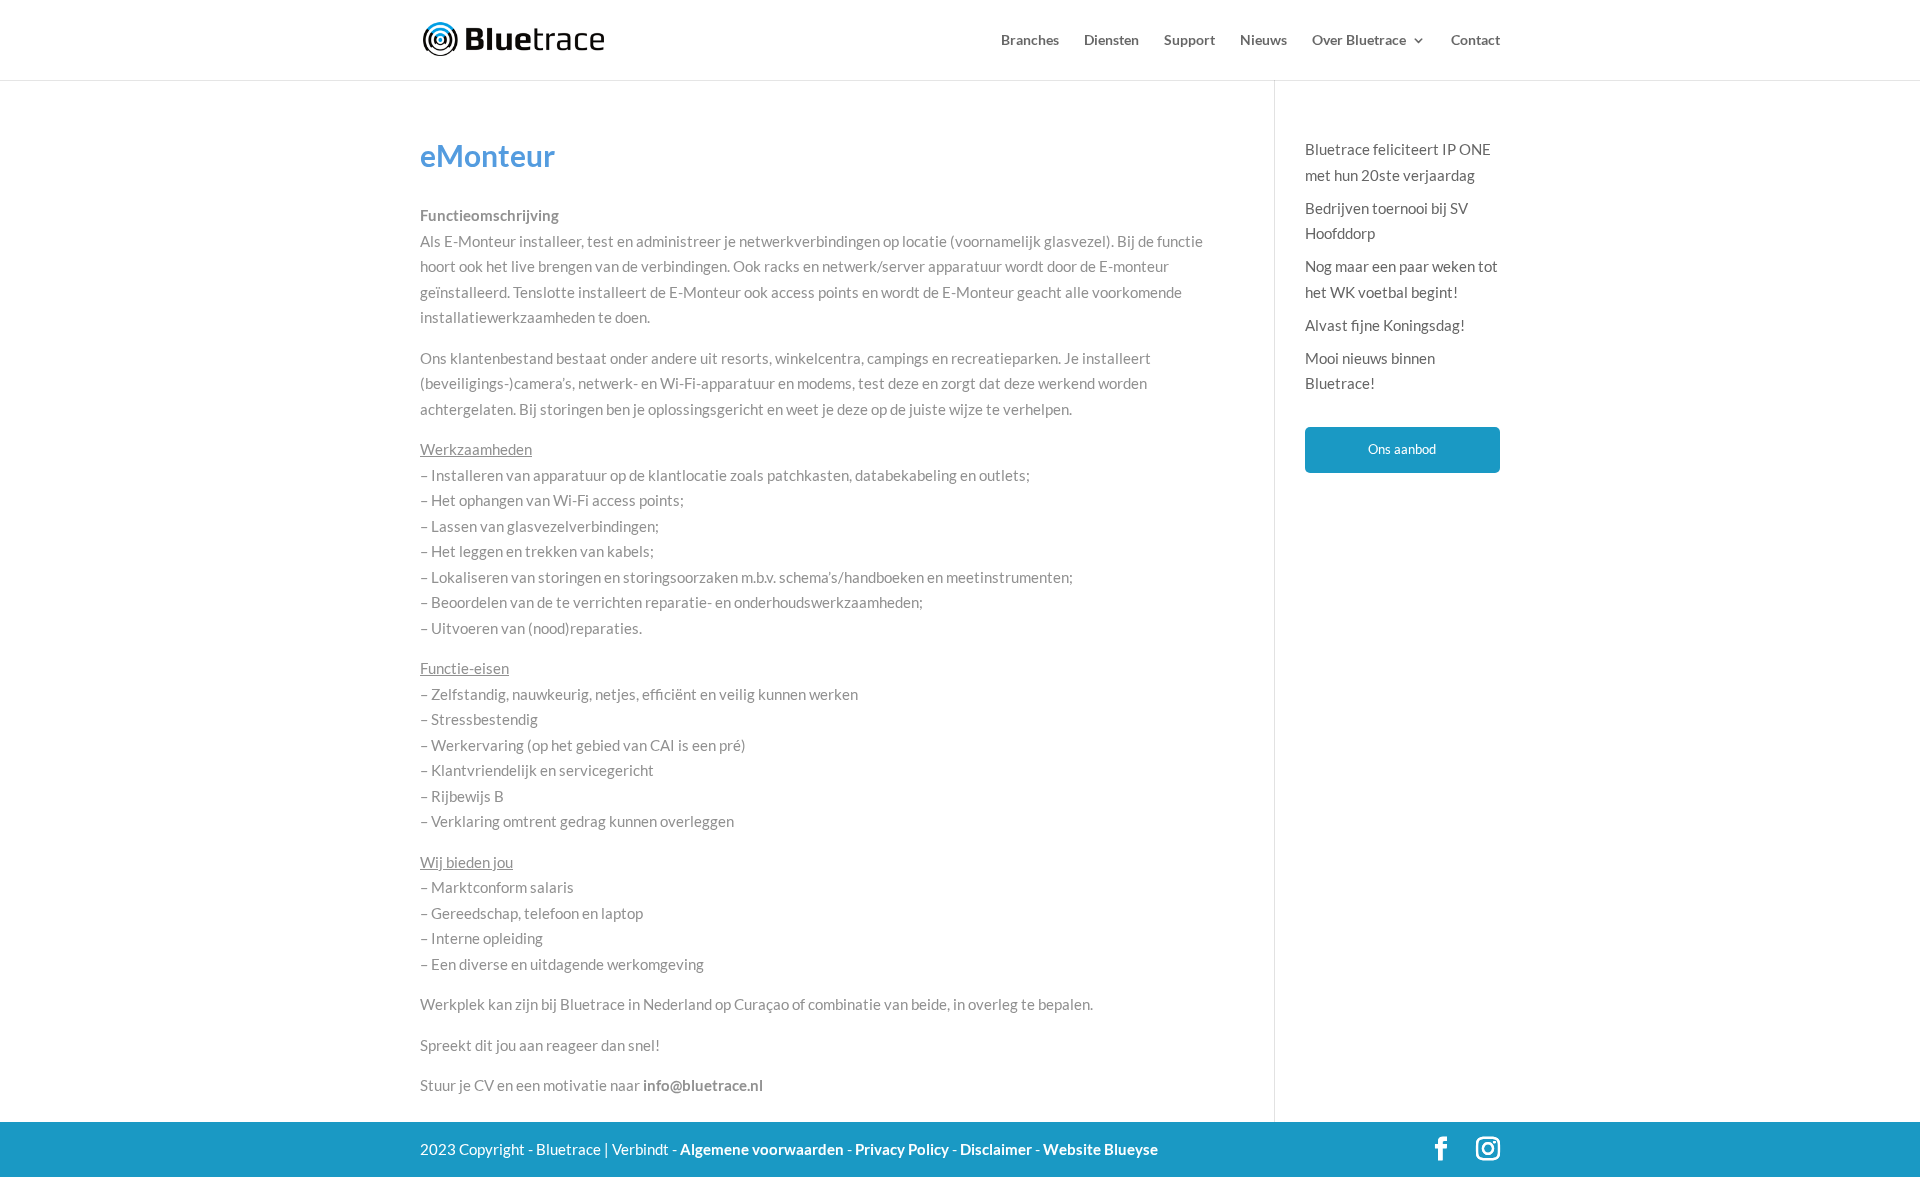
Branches (1030, 40)
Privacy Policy (902, 1149)
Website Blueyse (1100, 1149)
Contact (1475, 40)
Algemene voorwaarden (762, 1149)
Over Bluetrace (1359, 40)
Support (1189, 40)
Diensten (1111, 40)
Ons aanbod (1402, 449)
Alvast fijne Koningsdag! (1385, 325)
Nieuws (1263, 40)
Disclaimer (996, 1149)
